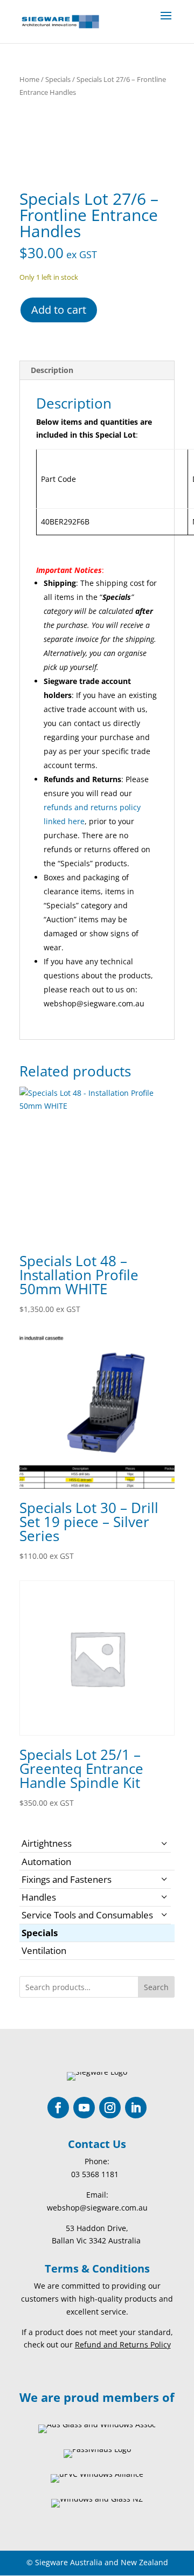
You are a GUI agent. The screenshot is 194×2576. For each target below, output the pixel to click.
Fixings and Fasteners (67, 1879)
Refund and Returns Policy (123, 2344)
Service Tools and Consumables (87, 1915)
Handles (39, 1897)
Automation (46, 1862)
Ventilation (44, 1950)
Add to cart (59, 310)
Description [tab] (52, 370)
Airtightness (47, 1843)
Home (29, 79)
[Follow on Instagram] (110, 2108)
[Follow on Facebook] (58, 2108)
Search (156, 1987)
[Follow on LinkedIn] (136, 2108)
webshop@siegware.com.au (97, 2208)
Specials (58, 79)
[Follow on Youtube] (84, 2108)
